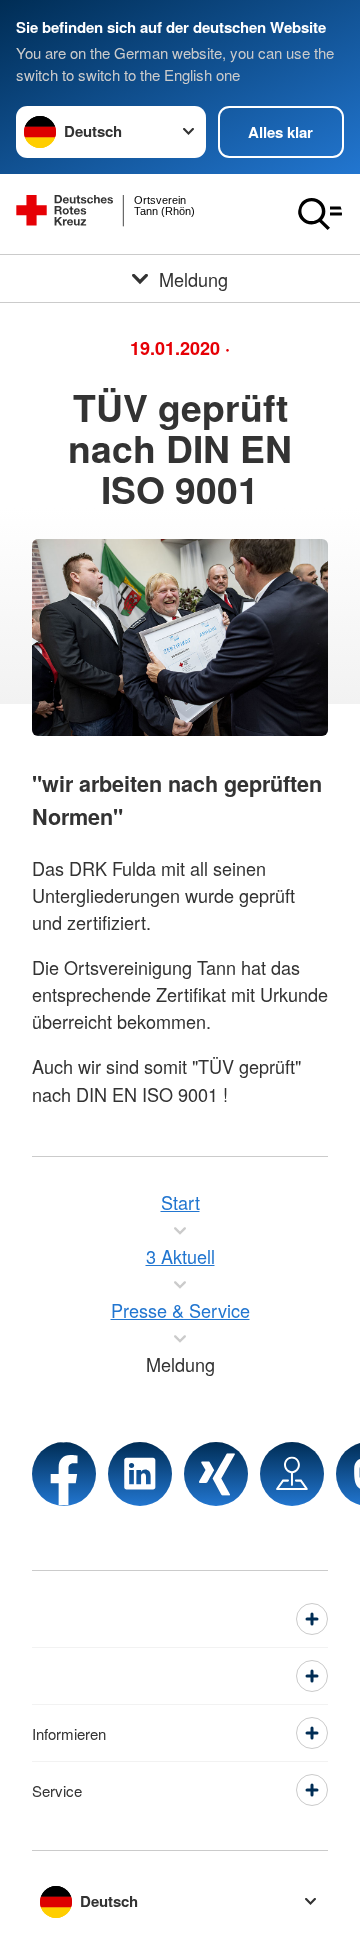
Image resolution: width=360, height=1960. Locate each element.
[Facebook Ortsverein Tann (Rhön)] (64, 1474)
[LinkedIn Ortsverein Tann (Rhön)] (140, 1474)
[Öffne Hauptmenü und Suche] (320, 214)
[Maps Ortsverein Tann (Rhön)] (292, 1474)
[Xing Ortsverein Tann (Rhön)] (216, 1474)
